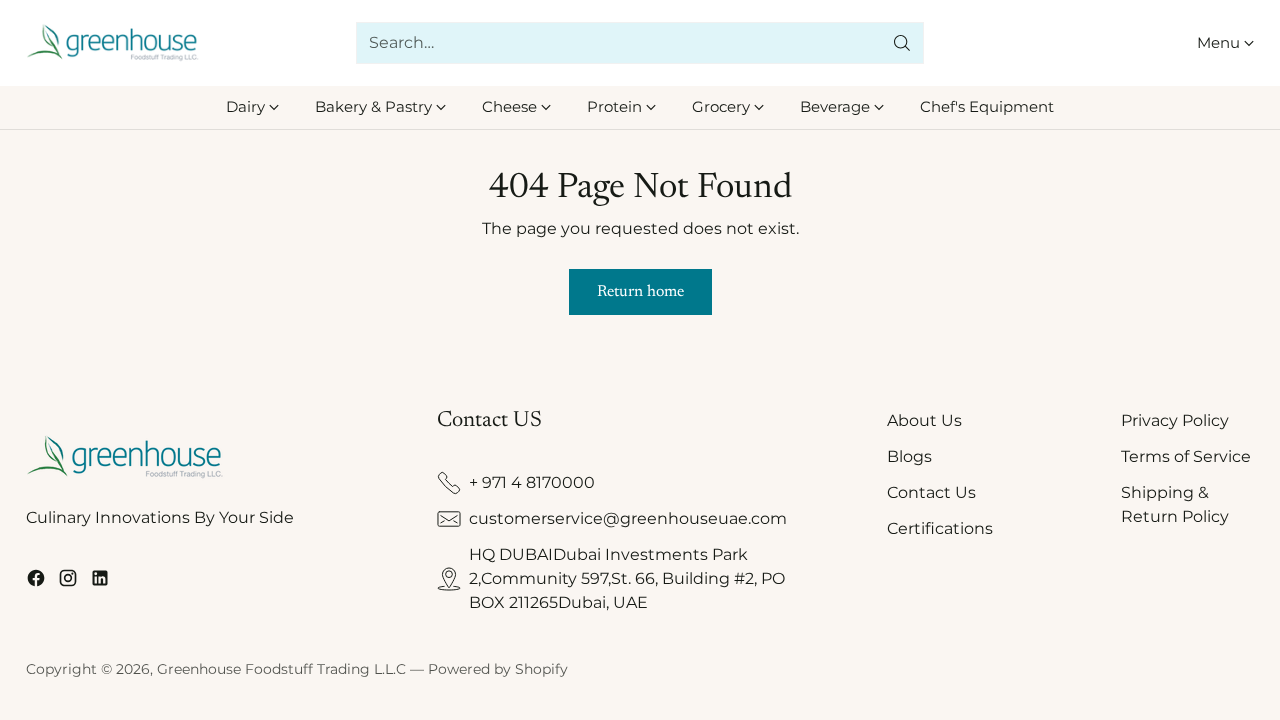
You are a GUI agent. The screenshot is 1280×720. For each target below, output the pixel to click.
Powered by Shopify (498, 669)
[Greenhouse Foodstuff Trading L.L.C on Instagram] (68, 581)
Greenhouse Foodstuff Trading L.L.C (281, 669)
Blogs (909, 456)
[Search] (902, 43)
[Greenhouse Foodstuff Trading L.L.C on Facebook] (36, 581)
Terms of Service (1186, 456)
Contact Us (931, 492)
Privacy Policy (1175, 420)
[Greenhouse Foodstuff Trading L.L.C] (113, 43)
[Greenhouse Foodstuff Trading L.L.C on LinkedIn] (100, 581)
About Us (924, 420)
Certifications (940, 528)
